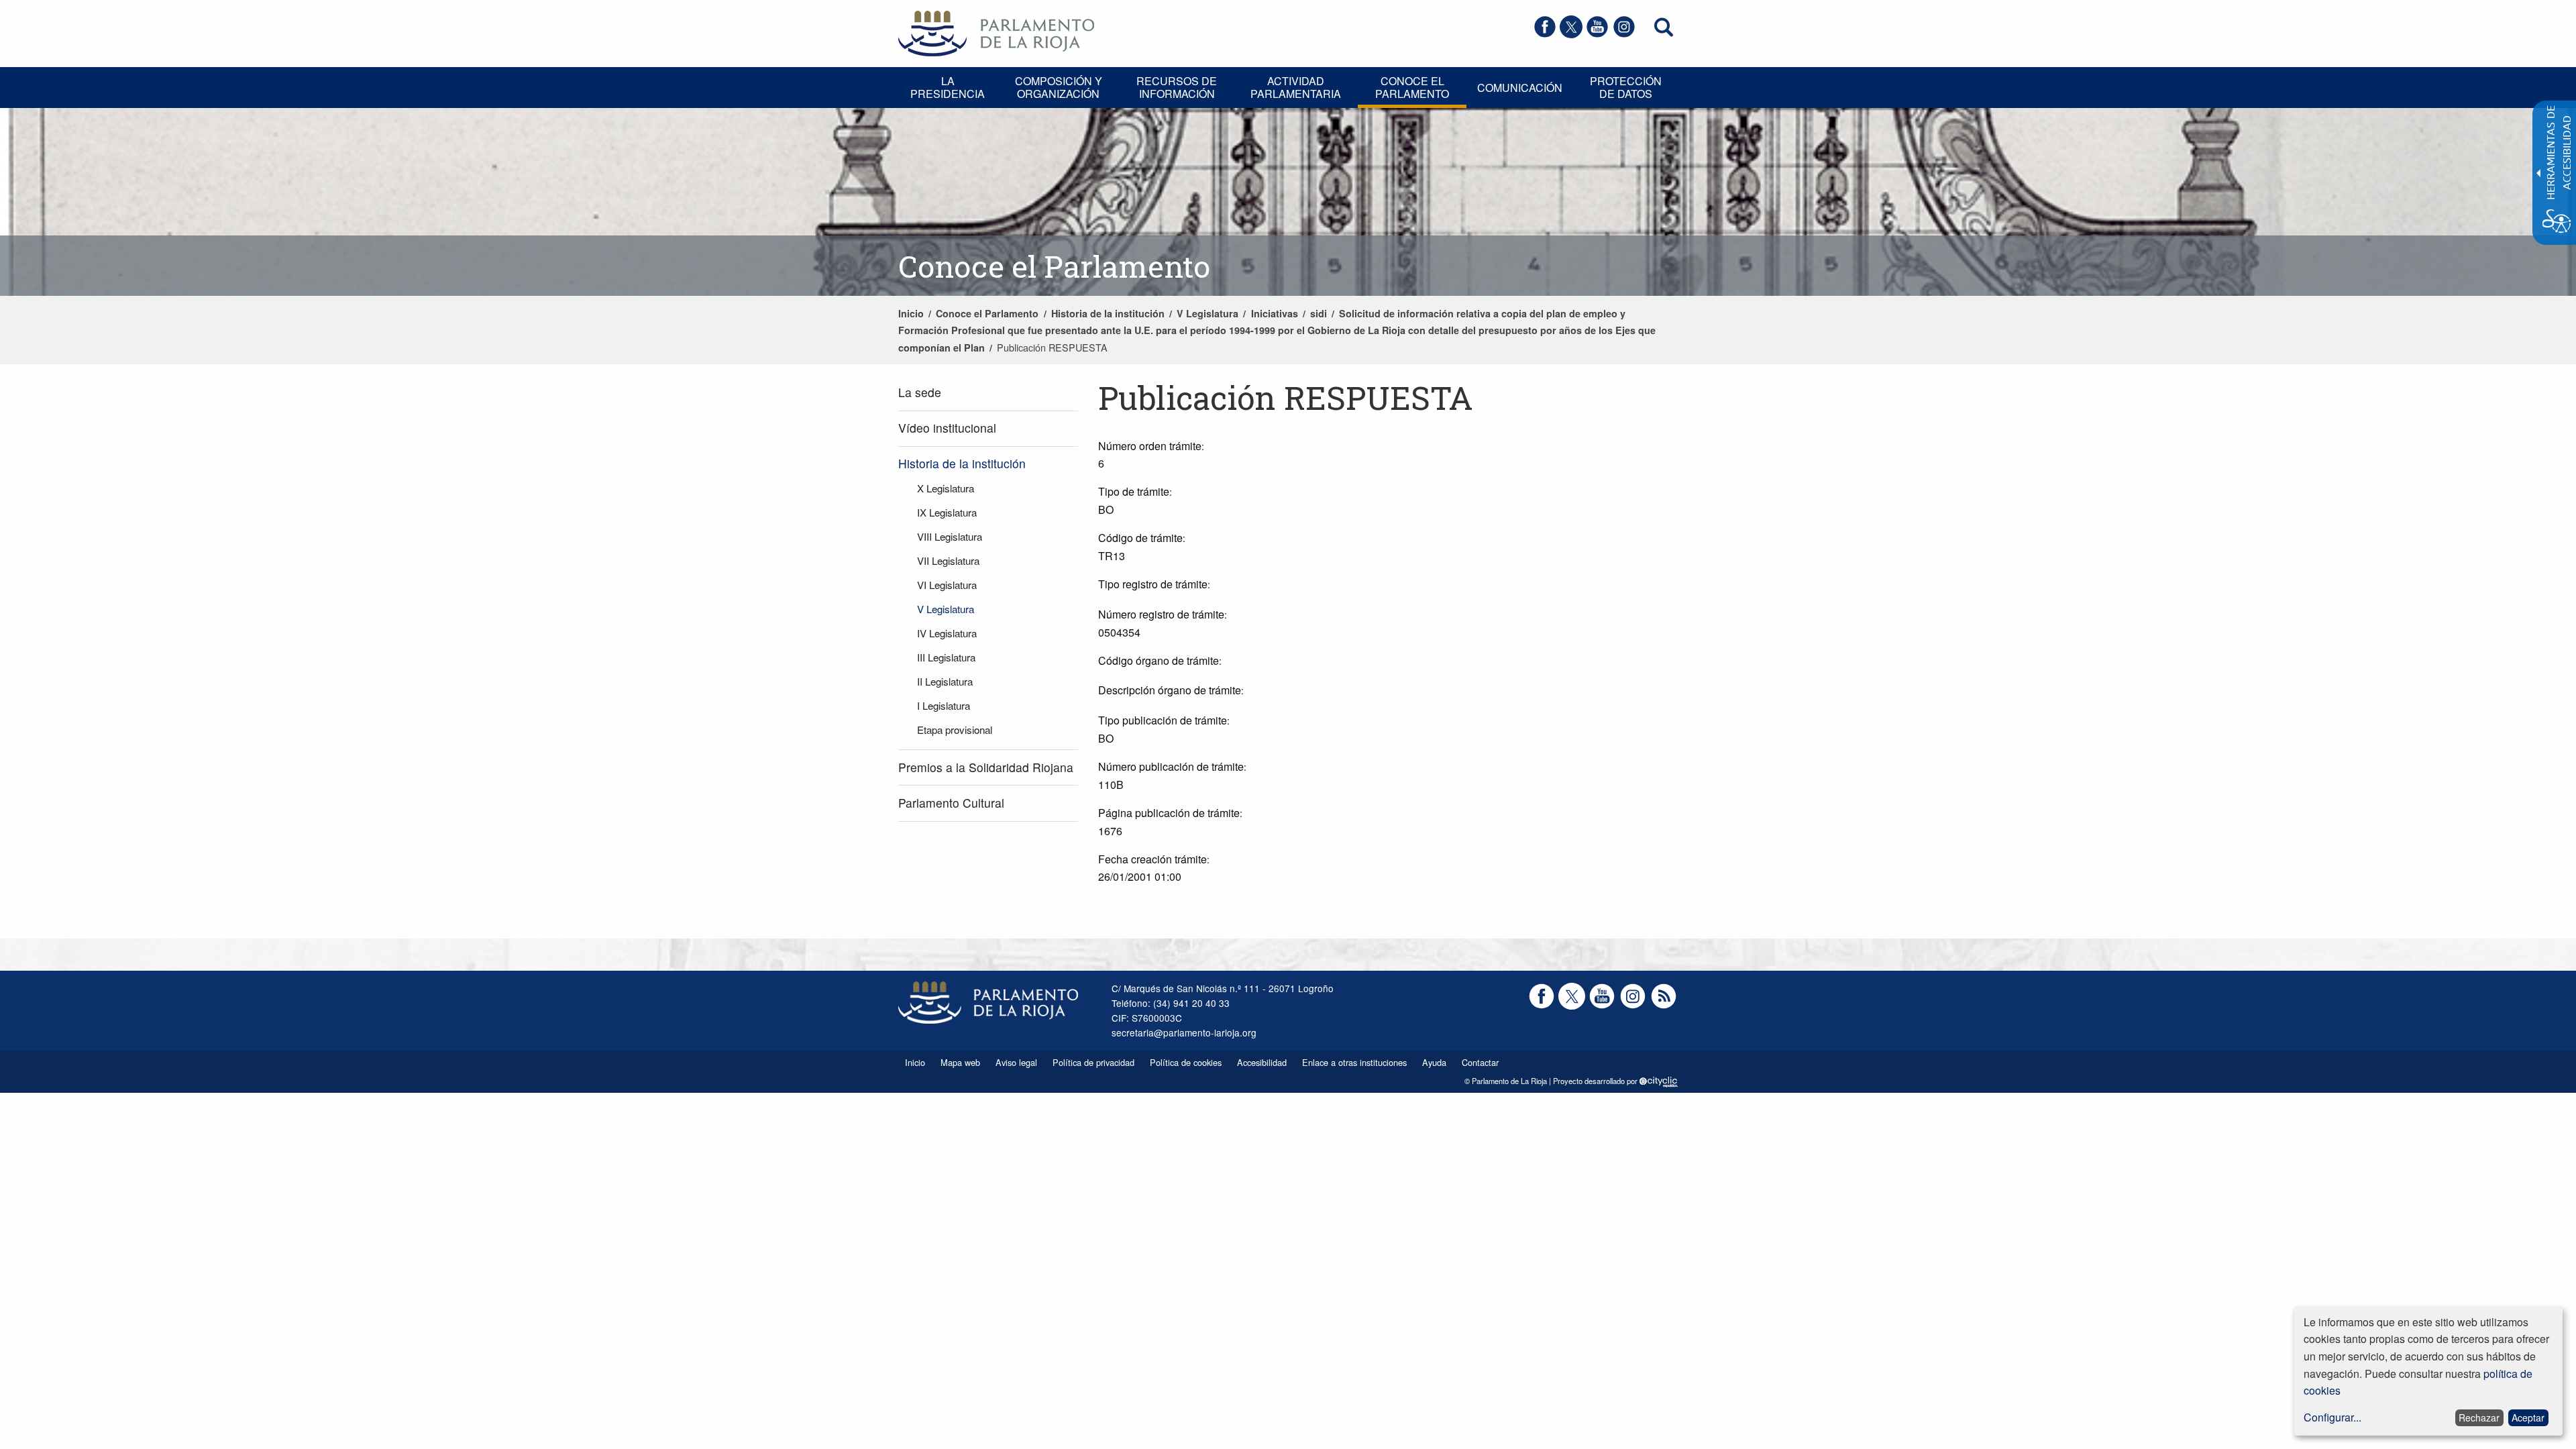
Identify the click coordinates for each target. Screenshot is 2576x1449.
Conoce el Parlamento (987, 313)
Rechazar (2479, 1417)
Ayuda (1434, 1062)
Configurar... (2332, 1417)
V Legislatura (1207, 313)
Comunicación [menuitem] (1520, 88)
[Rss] (1664, 1006)
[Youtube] (1597, 34)
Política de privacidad (1093, 1062)
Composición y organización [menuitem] (1059, 87)
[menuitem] (988, 393)
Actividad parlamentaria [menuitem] (1296, 87)
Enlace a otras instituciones (1354, 1062)
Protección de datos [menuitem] (1626, 87)
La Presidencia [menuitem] (948, 87)
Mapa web (960, 1062)
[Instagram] (1624, 34)
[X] (1571, 34)
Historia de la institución (1108, 313)
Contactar (1480, 1062)
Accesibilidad (1262, 1062)
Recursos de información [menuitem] (1177, 87)
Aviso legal (1016, 1062)
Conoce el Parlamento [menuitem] (1412, 87)
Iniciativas (1275, 313)
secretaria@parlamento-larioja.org (1184, 1032)
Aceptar (2528, 1417)
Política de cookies (1186, 1062)
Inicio (911, 313)
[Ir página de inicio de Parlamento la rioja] (996, 32)
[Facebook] (1545, 34)
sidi (1319, 313)
